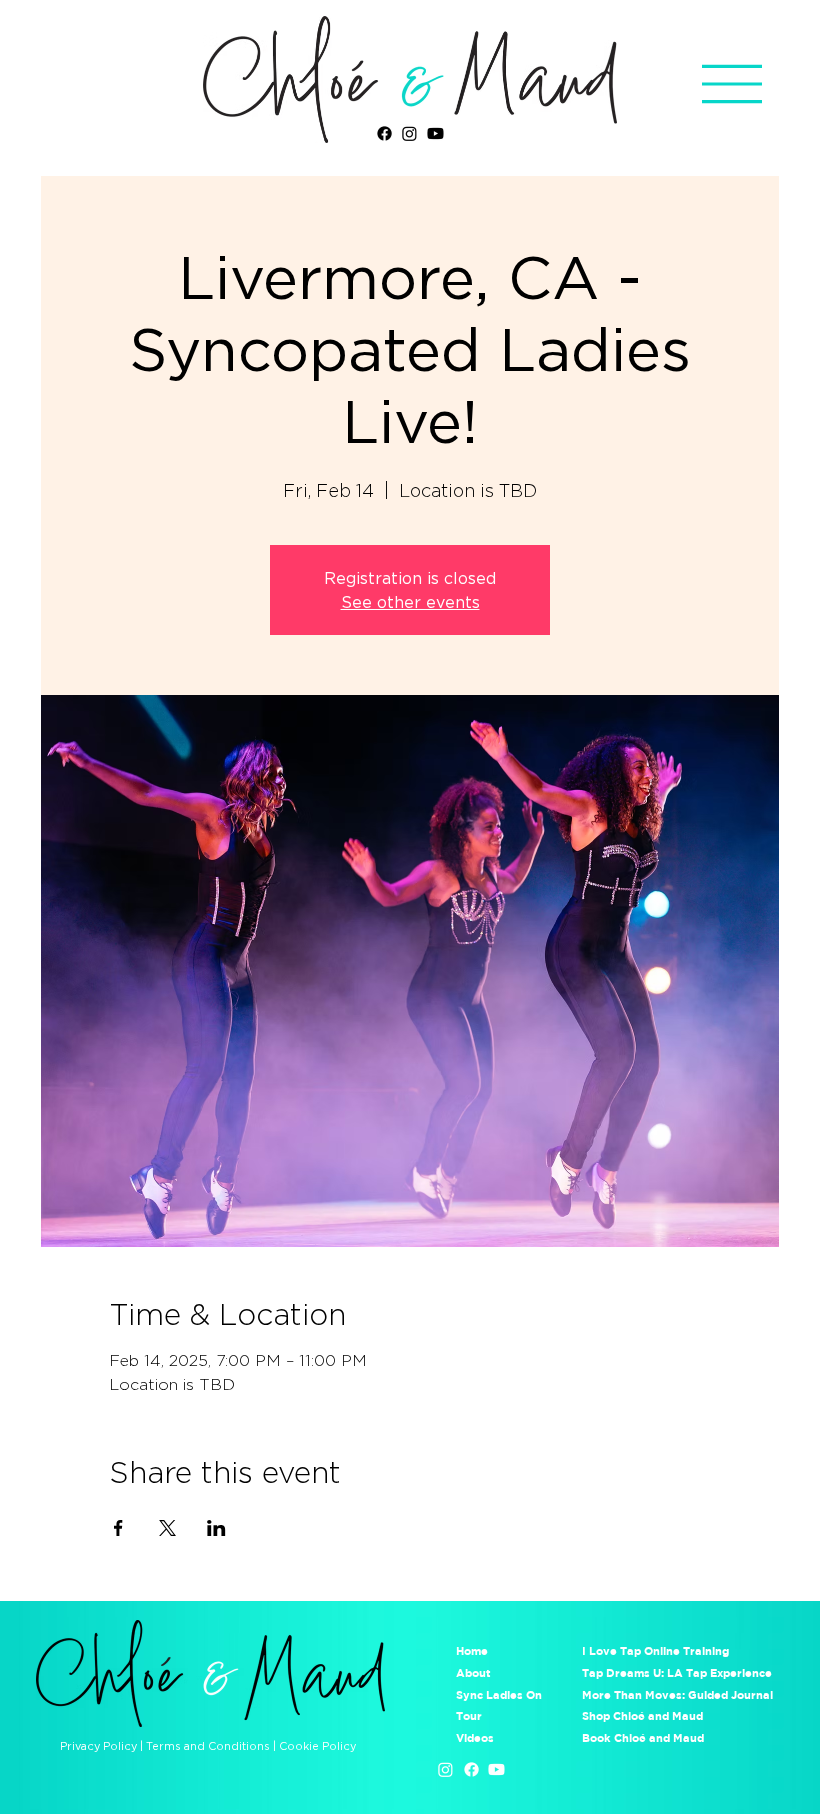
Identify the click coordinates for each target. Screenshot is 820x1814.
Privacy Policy (98, 1746)
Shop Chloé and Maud (642, 1715)
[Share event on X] (167, 1528)
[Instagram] (409, 133)
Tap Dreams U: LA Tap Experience (677, 1672)
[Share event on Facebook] (118, 1528)
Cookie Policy (317, 1746)
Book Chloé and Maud (643, 1737)
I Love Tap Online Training (657, 1650)
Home (472, 1650)
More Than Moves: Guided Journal (677, 1694)
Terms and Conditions (208, 1746)
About (473, 1672)
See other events (410, 602)
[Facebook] (384, 133)
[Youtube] (435, 133)
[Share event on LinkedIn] (216, 1528)
